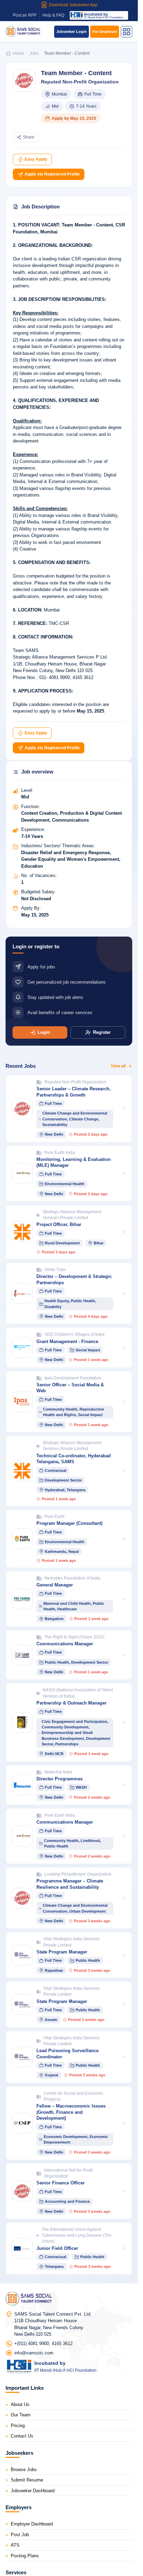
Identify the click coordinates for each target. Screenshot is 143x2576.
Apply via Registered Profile (52, 174)
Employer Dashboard (32, 2524)
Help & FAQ (53, 15)
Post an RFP (25, 15)
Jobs (34, 53)
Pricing (18, 2426)
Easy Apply (35, 159)
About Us (20, 2404)
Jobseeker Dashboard (33, 2491)
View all (118, 1066)
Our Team (21, 2415)
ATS (15, 2545)
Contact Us (22, 2436)
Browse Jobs (24, 2470)
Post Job (20, 2535)
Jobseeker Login (71, 32)
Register (102, 1032)
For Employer (105, 32)
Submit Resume (27, 2480)
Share (29, 137)
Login (44, 1032)
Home (18, 53)
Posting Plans (25, 2556)
